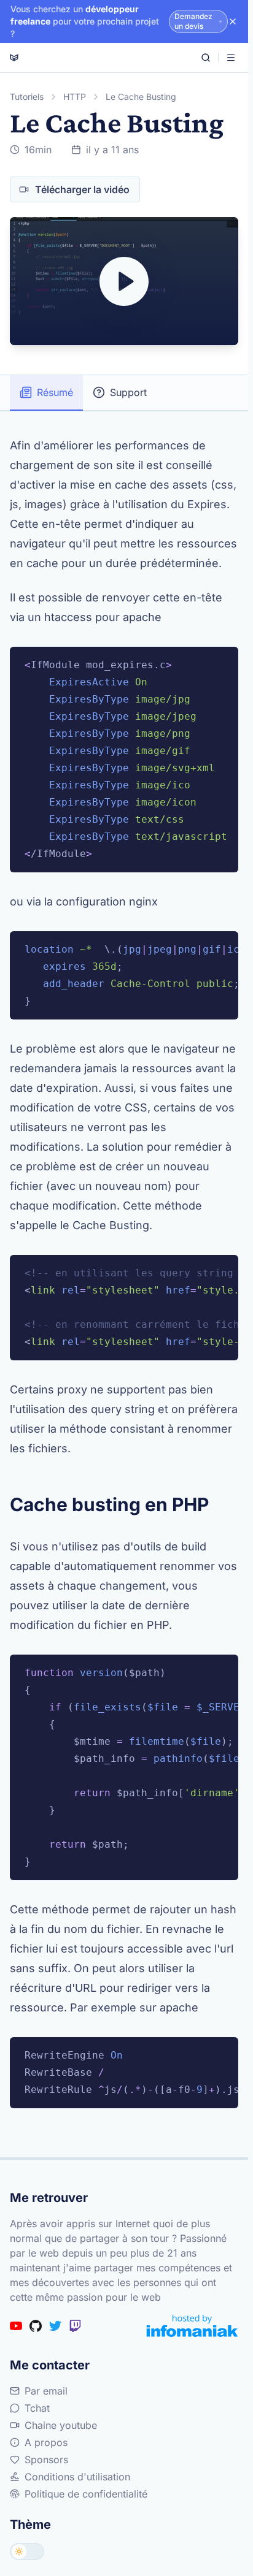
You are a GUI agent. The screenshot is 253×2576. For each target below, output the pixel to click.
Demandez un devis (193, 21)
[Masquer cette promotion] (233, 21)
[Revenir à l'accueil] (14, 58)
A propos (46, 2442)
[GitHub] (36, 2326)
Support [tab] (128, 392)
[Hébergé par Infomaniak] (192, 2326)
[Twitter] (55, 2326)
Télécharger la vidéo (82, 189)
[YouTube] (16, 2326)
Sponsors (46, 2460)
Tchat (37, 2408)
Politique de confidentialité (86, 2494)
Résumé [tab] (55, 392)
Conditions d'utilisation (77, 2477)
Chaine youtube (61, 2425)
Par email (46, 2391)
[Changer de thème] (27, 2551)
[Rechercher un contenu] (206, 58)
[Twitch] (75, 2326)
